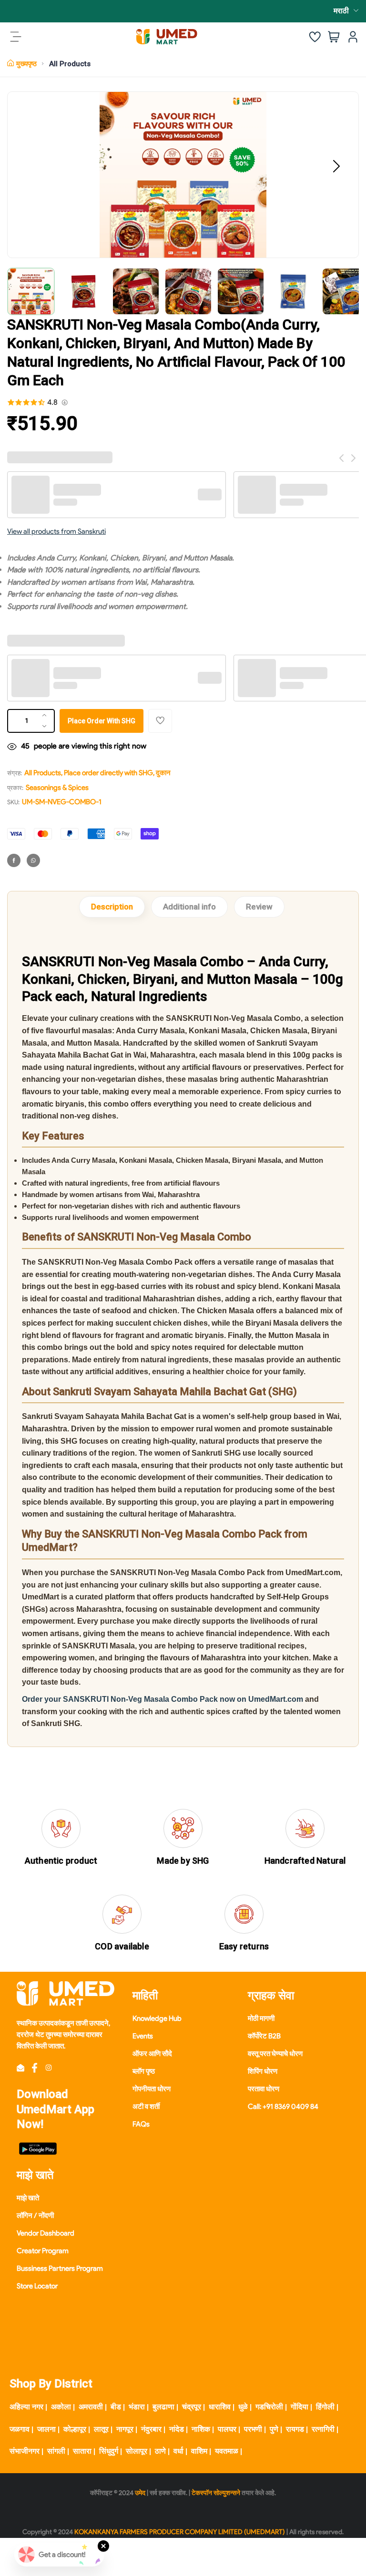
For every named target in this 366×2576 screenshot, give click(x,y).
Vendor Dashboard (46, 2233)
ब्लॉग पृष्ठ (144, 2071)
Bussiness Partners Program (60, 2268)
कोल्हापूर (75, 2429)
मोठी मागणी (261, 2018)
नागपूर (125, 2429)
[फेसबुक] (14, 860)
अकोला (61, 2407)
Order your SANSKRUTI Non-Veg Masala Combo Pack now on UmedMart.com (163, 1699)
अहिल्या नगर (26, 2407)
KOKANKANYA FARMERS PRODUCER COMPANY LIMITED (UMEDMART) (180, 2532)
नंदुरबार (151, 2429)
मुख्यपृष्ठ (26, 64)
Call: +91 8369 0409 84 (283, 2107)
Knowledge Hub (157, 2018)
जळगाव (20, 2429)
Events (143, 2036)
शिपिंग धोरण (263, 2071)
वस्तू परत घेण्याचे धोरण (275, 2054)
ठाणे (160, 2451)
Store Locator (37, 2286)
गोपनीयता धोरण (152, 2089)
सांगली (56, 2451)
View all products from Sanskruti (56, 531)
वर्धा (178, 2451)
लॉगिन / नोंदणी (35, 2216)
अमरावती (91, 2407)
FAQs (141, 2124)
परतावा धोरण (264, 2089)
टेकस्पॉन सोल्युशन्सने (216, 2493)
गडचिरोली (269, 2407)
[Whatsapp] (33, 860)
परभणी (253, 2429)
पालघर (227, 2429)
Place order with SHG (102, 721)
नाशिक (201, 2429)
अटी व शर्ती (146, 2107)
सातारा (82, 2451)
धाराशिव (220, 2407)
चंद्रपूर (192, 2407)
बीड (116, 2407)
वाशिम (199, 2451)
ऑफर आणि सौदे (152, 2054)
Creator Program (43, 2251)
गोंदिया (300, 2407)
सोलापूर (137, 2451)
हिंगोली (325, 2407)
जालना (46, 2429)
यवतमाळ (227, 2451)
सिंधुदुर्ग (109, 2451)
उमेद (140, 2493)
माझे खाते (28, 2198)
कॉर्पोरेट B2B (264, 2036)
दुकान (163, 773)
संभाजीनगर (25, 2451)
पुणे (274, 2429)
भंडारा (137, 2407)
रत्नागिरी (323, 2429)
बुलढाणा (163, 2407)
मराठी (341, 11)
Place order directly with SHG (108, 773)
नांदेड (177, 2429)
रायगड (295, 2429)
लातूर (101, 2429)
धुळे (243, 2407)
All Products (70, 64)
